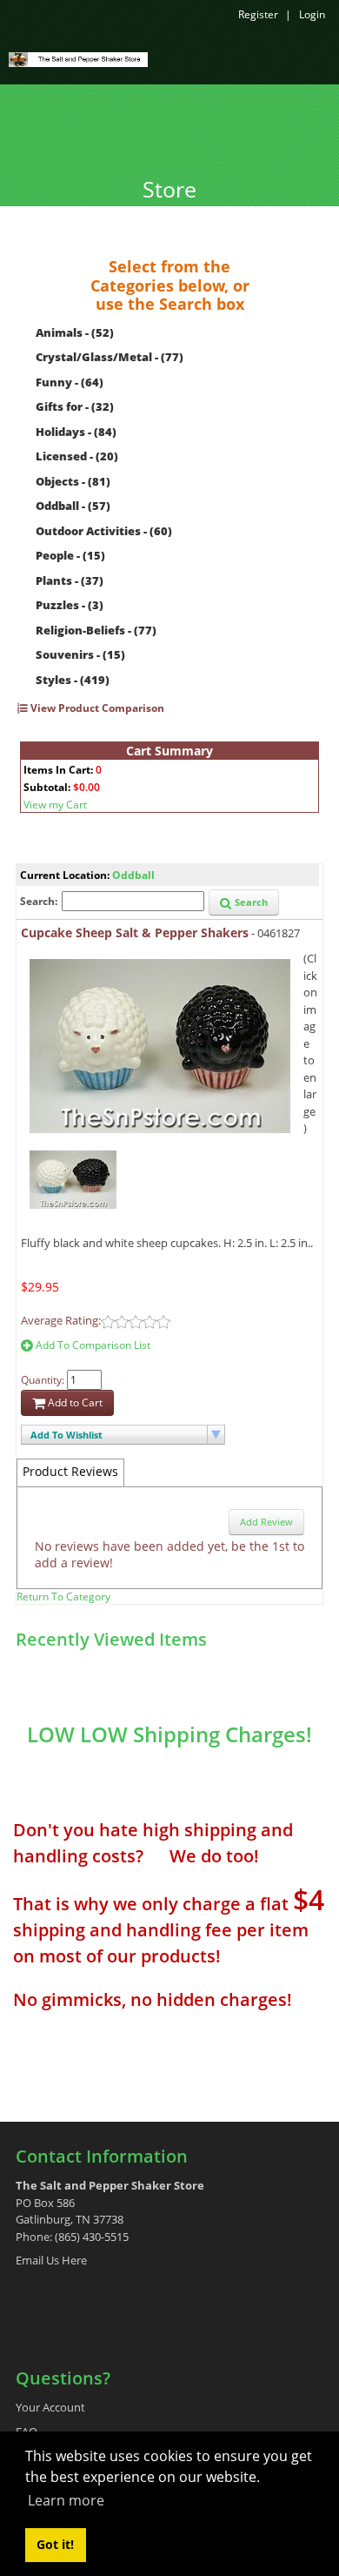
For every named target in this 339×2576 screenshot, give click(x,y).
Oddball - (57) (73, 506)
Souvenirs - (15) (80, 654)
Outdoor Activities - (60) (104, 531)
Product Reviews (70, 1471)
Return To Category (63, 1597)
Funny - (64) (70, 382)
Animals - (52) (75, 332)
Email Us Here (51, 2260)
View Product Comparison (96, 708)
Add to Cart (74, 1402)
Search (250, 902)
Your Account (50, 2407)
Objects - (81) (73, 481)
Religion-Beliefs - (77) (96, 630)
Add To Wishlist (66, 1435)
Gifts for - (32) (75, 406)
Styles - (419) (73, 680)
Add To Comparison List (92, 1345)
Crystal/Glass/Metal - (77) (110, 357)
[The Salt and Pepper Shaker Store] (78, 58)
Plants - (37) (70, 580)
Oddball (133, 875)
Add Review (266, 1522)
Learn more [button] (66, 2500)
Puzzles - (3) (70, 605)
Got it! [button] (55, 2544)
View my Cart (55, 805)
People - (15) (70, 555)
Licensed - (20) (77, 456)
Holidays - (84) (76, 432)
